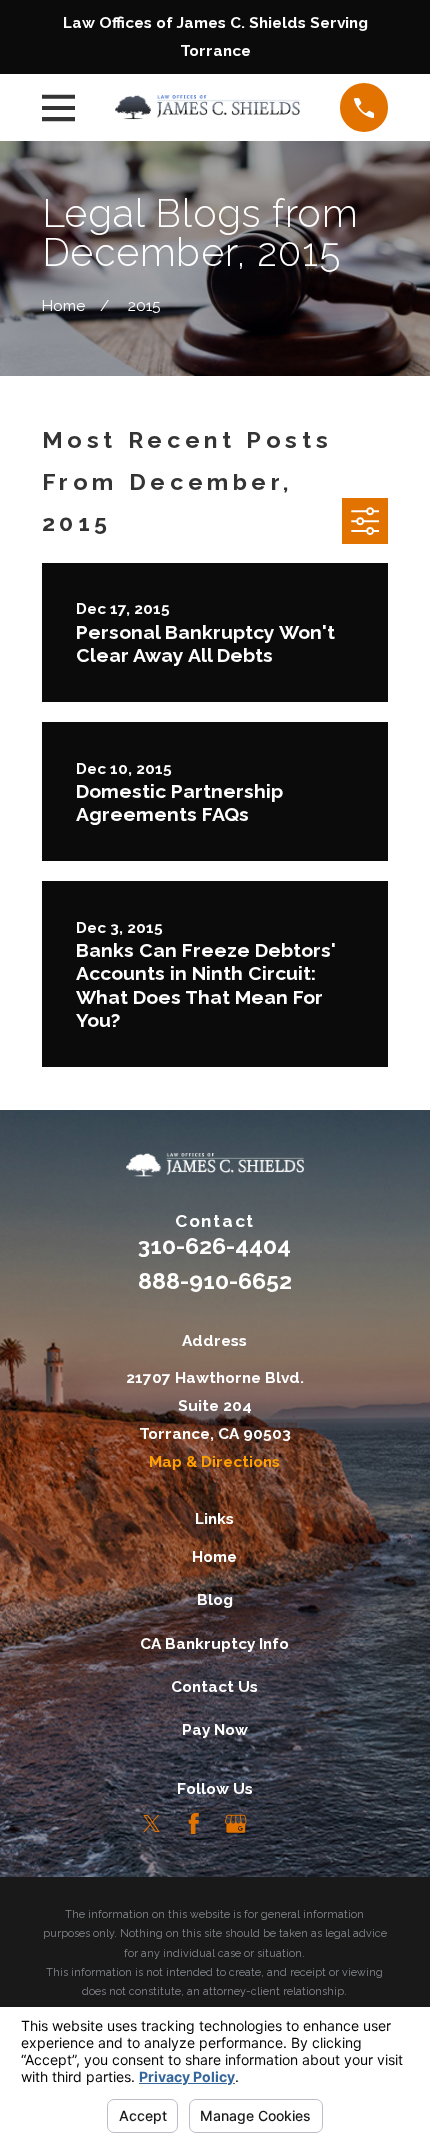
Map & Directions (214, 1461)
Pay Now (215, 1729)
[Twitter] (152, 1824)
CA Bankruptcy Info (214, 1643)
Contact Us (214, 1686)
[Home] (208, 107)
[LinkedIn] (278, 1824)
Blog (215, 1599)
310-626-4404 (214, 1245)
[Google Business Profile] (236, 1824)
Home (214, 1556)
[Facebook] (194, 1824)
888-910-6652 (215, 1280)
